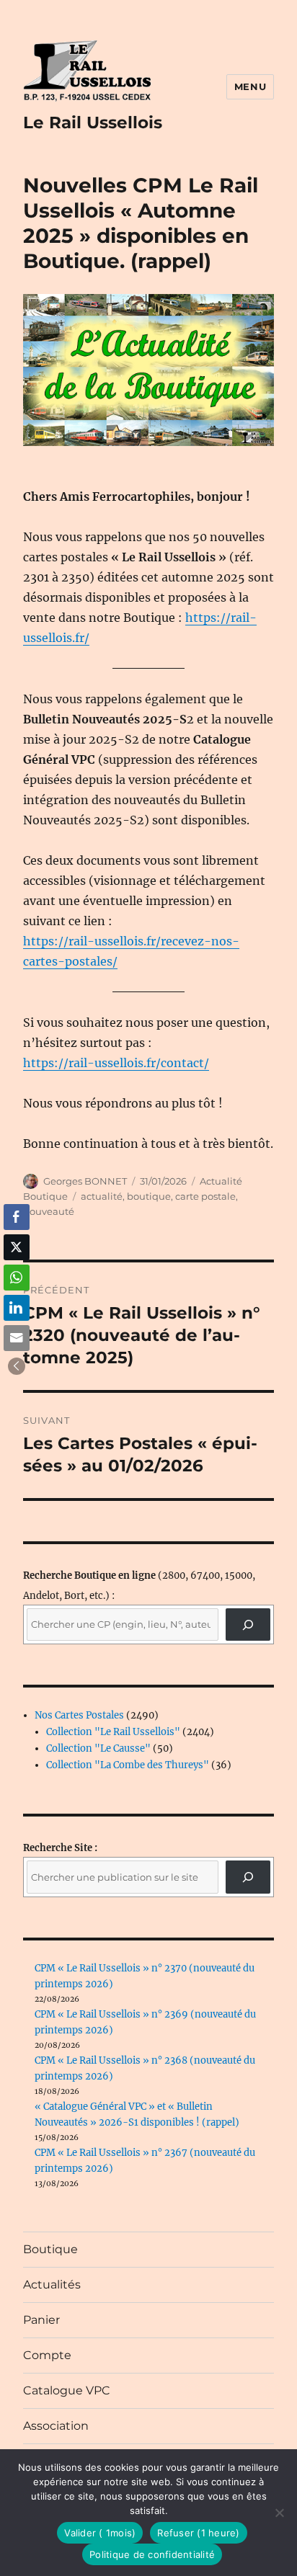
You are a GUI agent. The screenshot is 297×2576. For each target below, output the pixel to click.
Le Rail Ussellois (93, 122)
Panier (41, 2320)
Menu (250, 86)
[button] (17, 1366)
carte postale (205, 1196)
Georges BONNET (85, 1181)
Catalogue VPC (67, 2390)
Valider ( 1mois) (100, 2533)
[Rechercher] (248, 1877)
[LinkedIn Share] (17, 1308)
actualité (102, 1196)
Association (56, 2426)
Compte (47, 2355)
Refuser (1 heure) (198, 2533)
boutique (149, 1196)
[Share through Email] (17, 1338)
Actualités (52, 2285)
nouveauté (49, 1211)
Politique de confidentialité (152, 2554)
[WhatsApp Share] (17, 1278)
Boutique (50, 2249)
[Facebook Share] (17, 1217)
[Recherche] (248, 1625)
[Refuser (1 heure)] (279, 2513)
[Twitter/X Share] (17, 1247)
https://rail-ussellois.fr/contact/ (116, 1063)
